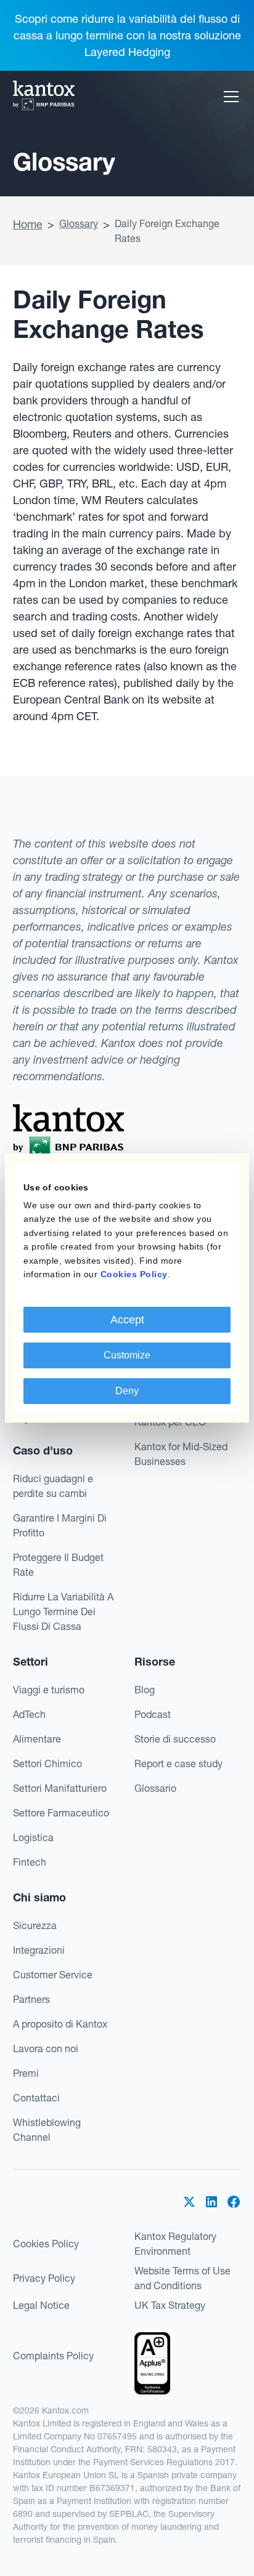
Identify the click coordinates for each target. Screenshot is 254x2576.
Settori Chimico (47, 1763)
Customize (127, 1355)
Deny (127, 1391)
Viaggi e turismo (49, 1690)
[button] (229, 97)
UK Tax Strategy (170, 2305)
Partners (31, 1999)
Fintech (30, 1862)
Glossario (155, 1788)
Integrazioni (39, 1950)
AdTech (29, 1714)
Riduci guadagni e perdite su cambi (53, 1486)
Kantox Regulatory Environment (175, 2244)
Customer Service (53, 1975)
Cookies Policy (46, 2244)
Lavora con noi (46, 2048)
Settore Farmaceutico (61, 1813)
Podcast (153, 1714)
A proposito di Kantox (60, 2024)
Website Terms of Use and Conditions (182, 2278)
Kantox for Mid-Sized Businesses (181, 1454)
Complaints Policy (53, 2356)
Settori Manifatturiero (60, 1788)
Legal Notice (41, 2305)
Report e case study (178, 1763)
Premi (26, 2073)
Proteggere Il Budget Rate (58, 1565)
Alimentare (37, 1739)
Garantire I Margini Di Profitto (60, 1525)
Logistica (33, 1837)
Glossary (79, 223)
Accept (127, 1320)
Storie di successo (175, 1739)
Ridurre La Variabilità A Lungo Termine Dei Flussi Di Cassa (63, 1611)
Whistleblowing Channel (47, 2130)
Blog (145, 1690)
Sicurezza (35, 1925)
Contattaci (36, 2098)
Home (28, 224)
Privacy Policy (44, 2278)
